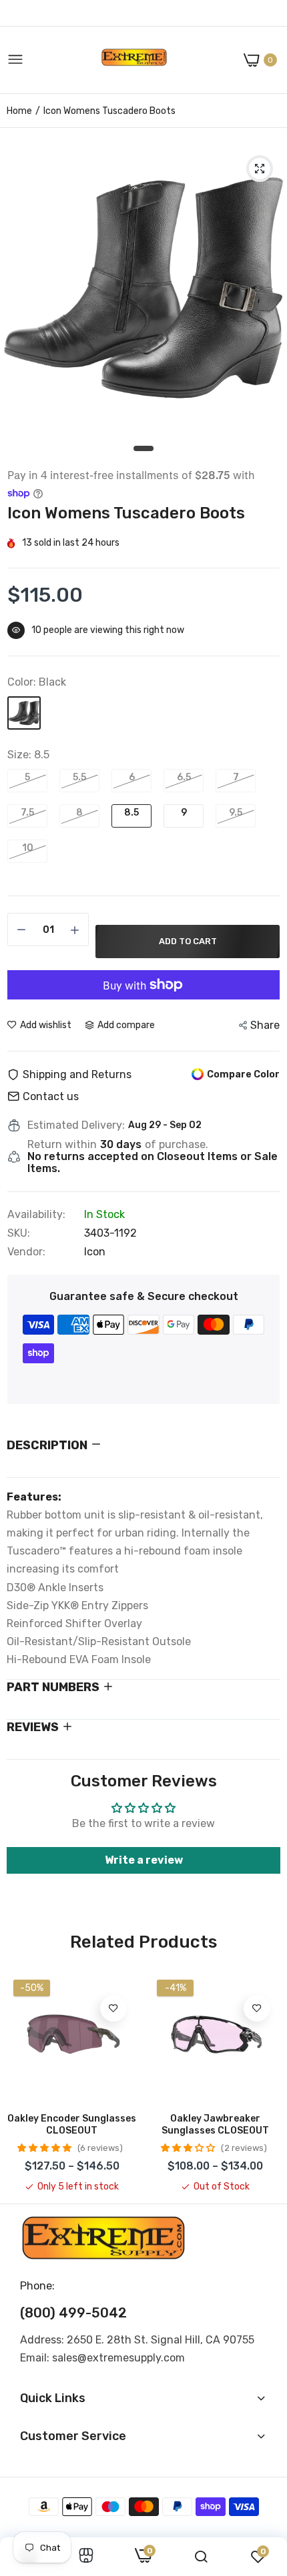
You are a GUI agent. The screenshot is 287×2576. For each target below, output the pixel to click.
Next (264, 2083)
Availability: (36, 1215)
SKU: (19, 1233)
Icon (95, 1252)
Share (265, 1025)
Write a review (144, 1860)
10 (28, 848)
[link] (113, 2008)
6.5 (184, 777)
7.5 (27, 813)
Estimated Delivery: (76, 1125)
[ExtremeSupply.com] (134, 60)
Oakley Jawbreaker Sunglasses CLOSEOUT (215, 2125)
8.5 (131, 813)
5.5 (79, 777)
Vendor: (26, 1252)
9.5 (236, 813)
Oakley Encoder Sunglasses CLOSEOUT (72, 2125)
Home (19, 111)
